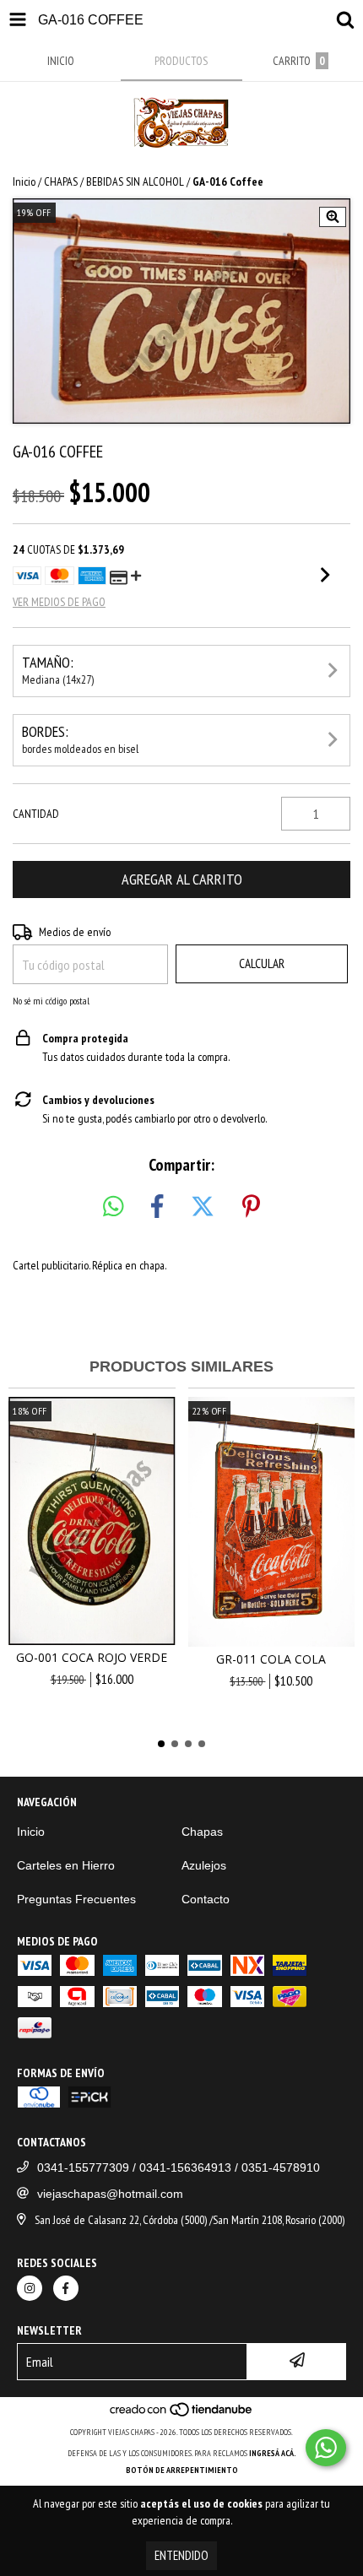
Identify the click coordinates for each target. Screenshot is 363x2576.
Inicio (24, 181)
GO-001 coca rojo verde (92, 1657)
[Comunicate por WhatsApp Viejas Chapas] (326, 2448)
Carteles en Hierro (66, 1865)
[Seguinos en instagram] (30, 2288)
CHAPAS (61, 181)
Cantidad (36, 814)
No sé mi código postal (51, 1001)
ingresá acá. (273, 2453)
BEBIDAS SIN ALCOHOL (135, 181)
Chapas (202, 1832)
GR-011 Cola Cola (271, 1659)
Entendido (181, 2555)
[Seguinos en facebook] (66, 2288)
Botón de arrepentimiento (182, 2470)
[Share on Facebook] (157, 1207)
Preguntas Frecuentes (76, 1899)
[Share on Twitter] (203, 1207)
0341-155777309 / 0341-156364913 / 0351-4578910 (179, 2167)
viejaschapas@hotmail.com (110, 2194)
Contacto (206, 1899)
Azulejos (204, 1865)
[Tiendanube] (182, 2415)
